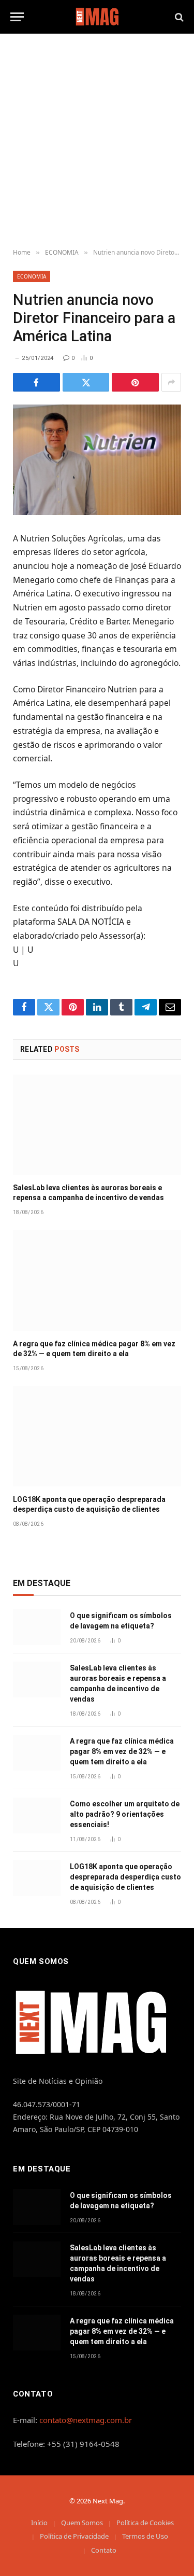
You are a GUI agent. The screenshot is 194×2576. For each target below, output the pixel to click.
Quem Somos (82, 2523)
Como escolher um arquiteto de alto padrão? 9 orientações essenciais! (125, 1814)
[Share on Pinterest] (135, 382)
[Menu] (17, 17)
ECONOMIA (32, 276)
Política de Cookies (145, 2523)
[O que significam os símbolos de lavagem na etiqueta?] (37, 1627)
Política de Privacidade (74, 2536)
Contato (104, 2550)
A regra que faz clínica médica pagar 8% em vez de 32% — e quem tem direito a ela (122, 1751)
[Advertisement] (97, 141)
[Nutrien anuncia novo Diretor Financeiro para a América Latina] (97, 459)
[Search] (178, 17)
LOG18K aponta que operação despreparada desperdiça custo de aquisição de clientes (125, 1877)
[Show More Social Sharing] (171, 382)
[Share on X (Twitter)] (86, 382)
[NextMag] (97, 17)
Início (39, 2523)
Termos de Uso (145, 2536)
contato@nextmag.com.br (86, 2420)
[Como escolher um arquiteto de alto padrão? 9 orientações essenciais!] (37, 1815)
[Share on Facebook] (36, 382)
